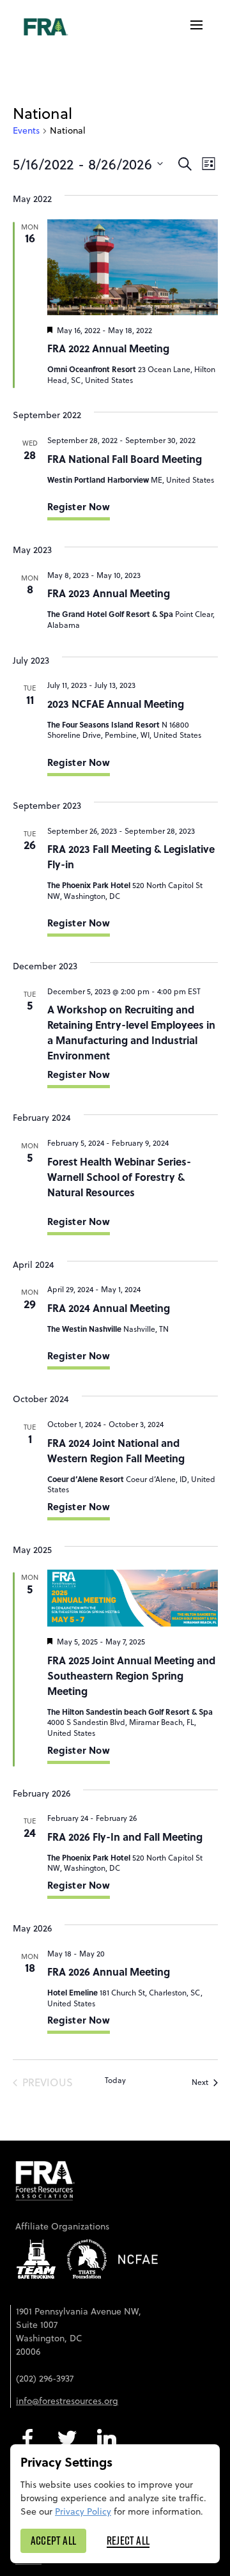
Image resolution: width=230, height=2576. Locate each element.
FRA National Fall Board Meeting (125, 459)
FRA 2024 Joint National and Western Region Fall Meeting (116, 1450)
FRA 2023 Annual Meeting (109, 593)
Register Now (79, 506)
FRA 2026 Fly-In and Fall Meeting (125, 1837)
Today (115, 2080)
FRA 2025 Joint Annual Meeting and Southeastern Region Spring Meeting (131, 1675)
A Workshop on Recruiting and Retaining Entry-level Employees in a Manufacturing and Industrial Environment (131, 1032)
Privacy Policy (83, 2511)
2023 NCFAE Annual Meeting (116, 704)
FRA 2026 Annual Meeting (109, 1971)
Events (26, 131)
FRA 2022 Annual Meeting (108, 348)
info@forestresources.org (67, 2401)
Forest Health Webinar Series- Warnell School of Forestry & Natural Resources (119, 1177)
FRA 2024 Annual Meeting (109, 1308)
